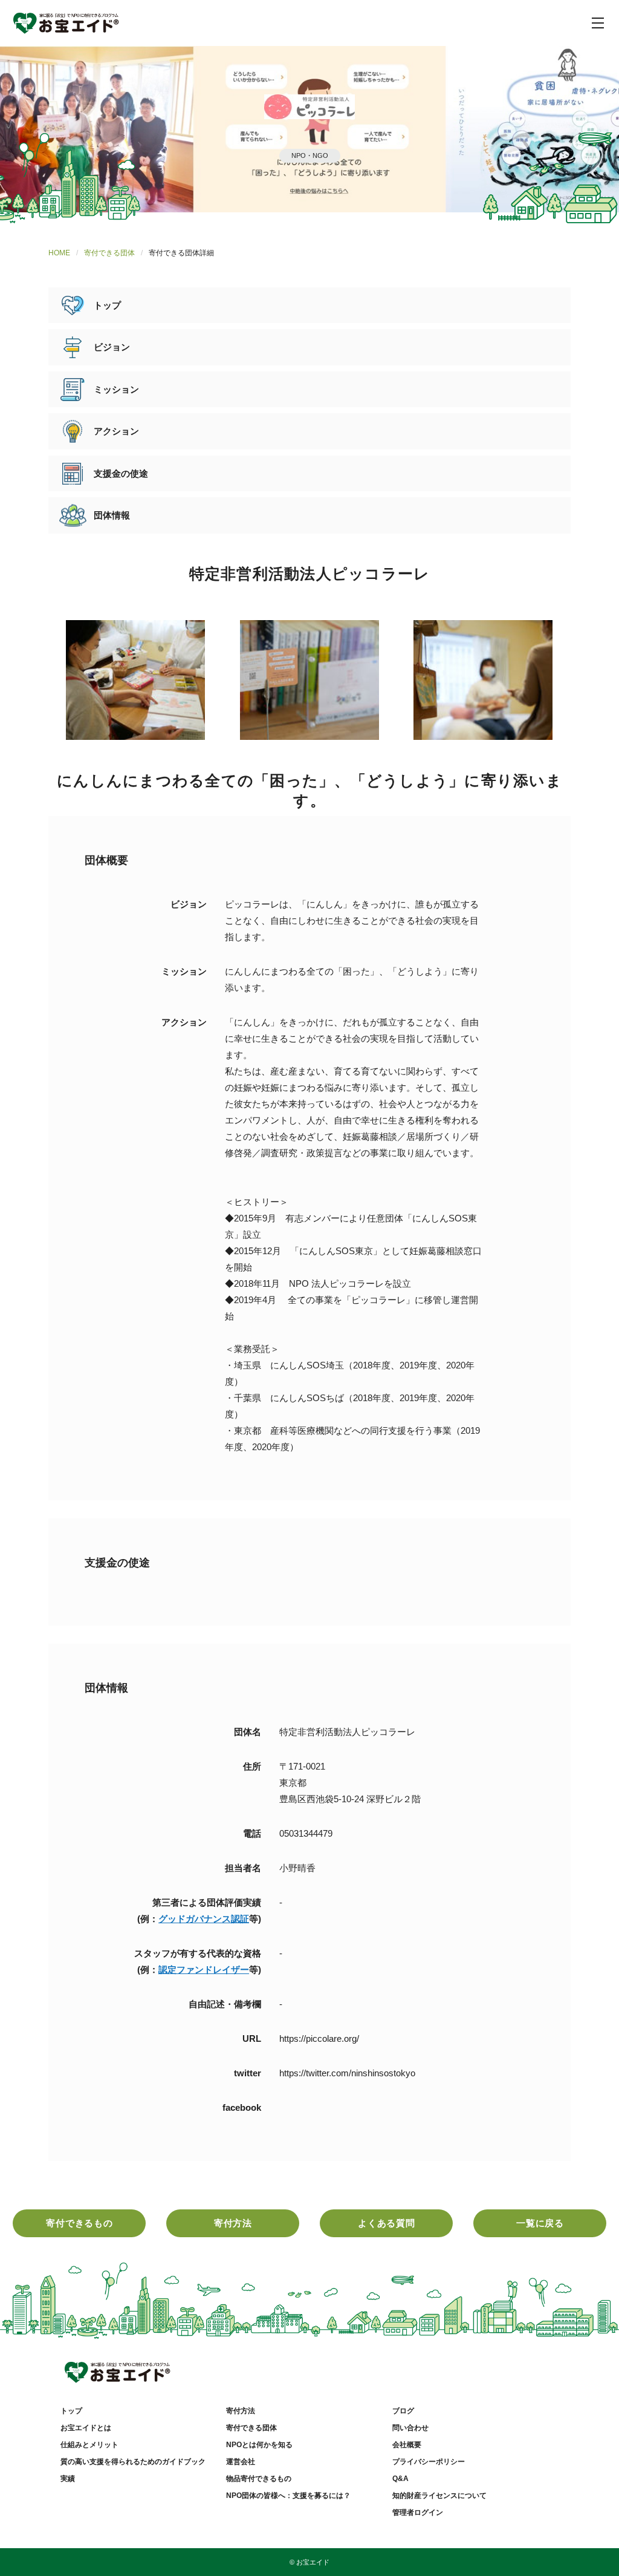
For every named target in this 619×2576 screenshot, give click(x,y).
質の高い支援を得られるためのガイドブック (133, 2462)
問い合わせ (410, 2428)
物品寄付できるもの (259, 2479)
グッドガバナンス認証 (204, 1919)
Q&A (400, 2479)
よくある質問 (387, 2223)
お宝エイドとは (86, 2428)
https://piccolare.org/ (319, 2038)
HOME (59, 253)
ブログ (403, 2411)
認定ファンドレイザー (204, 1970)
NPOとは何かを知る (259, 2445)
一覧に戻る (540, 2223)
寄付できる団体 (109, 253)
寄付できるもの (79, 2223)
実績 (68, 2479)
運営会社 (241, 2462)
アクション (116, 431)
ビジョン (112, 347)
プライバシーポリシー (429, 2462)
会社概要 (407, 2445)
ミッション (116, 389)
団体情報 (112, 515)
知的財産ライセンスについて (439, 2496)
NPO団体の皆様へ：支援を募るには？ (288, 2496)
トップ (107, 305)
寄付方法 (233, 2223)
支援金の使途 (121, 473)
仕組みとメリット (89, 2445)
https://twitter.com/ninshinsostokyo (347, 2073)
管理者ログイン (418, 2512)
